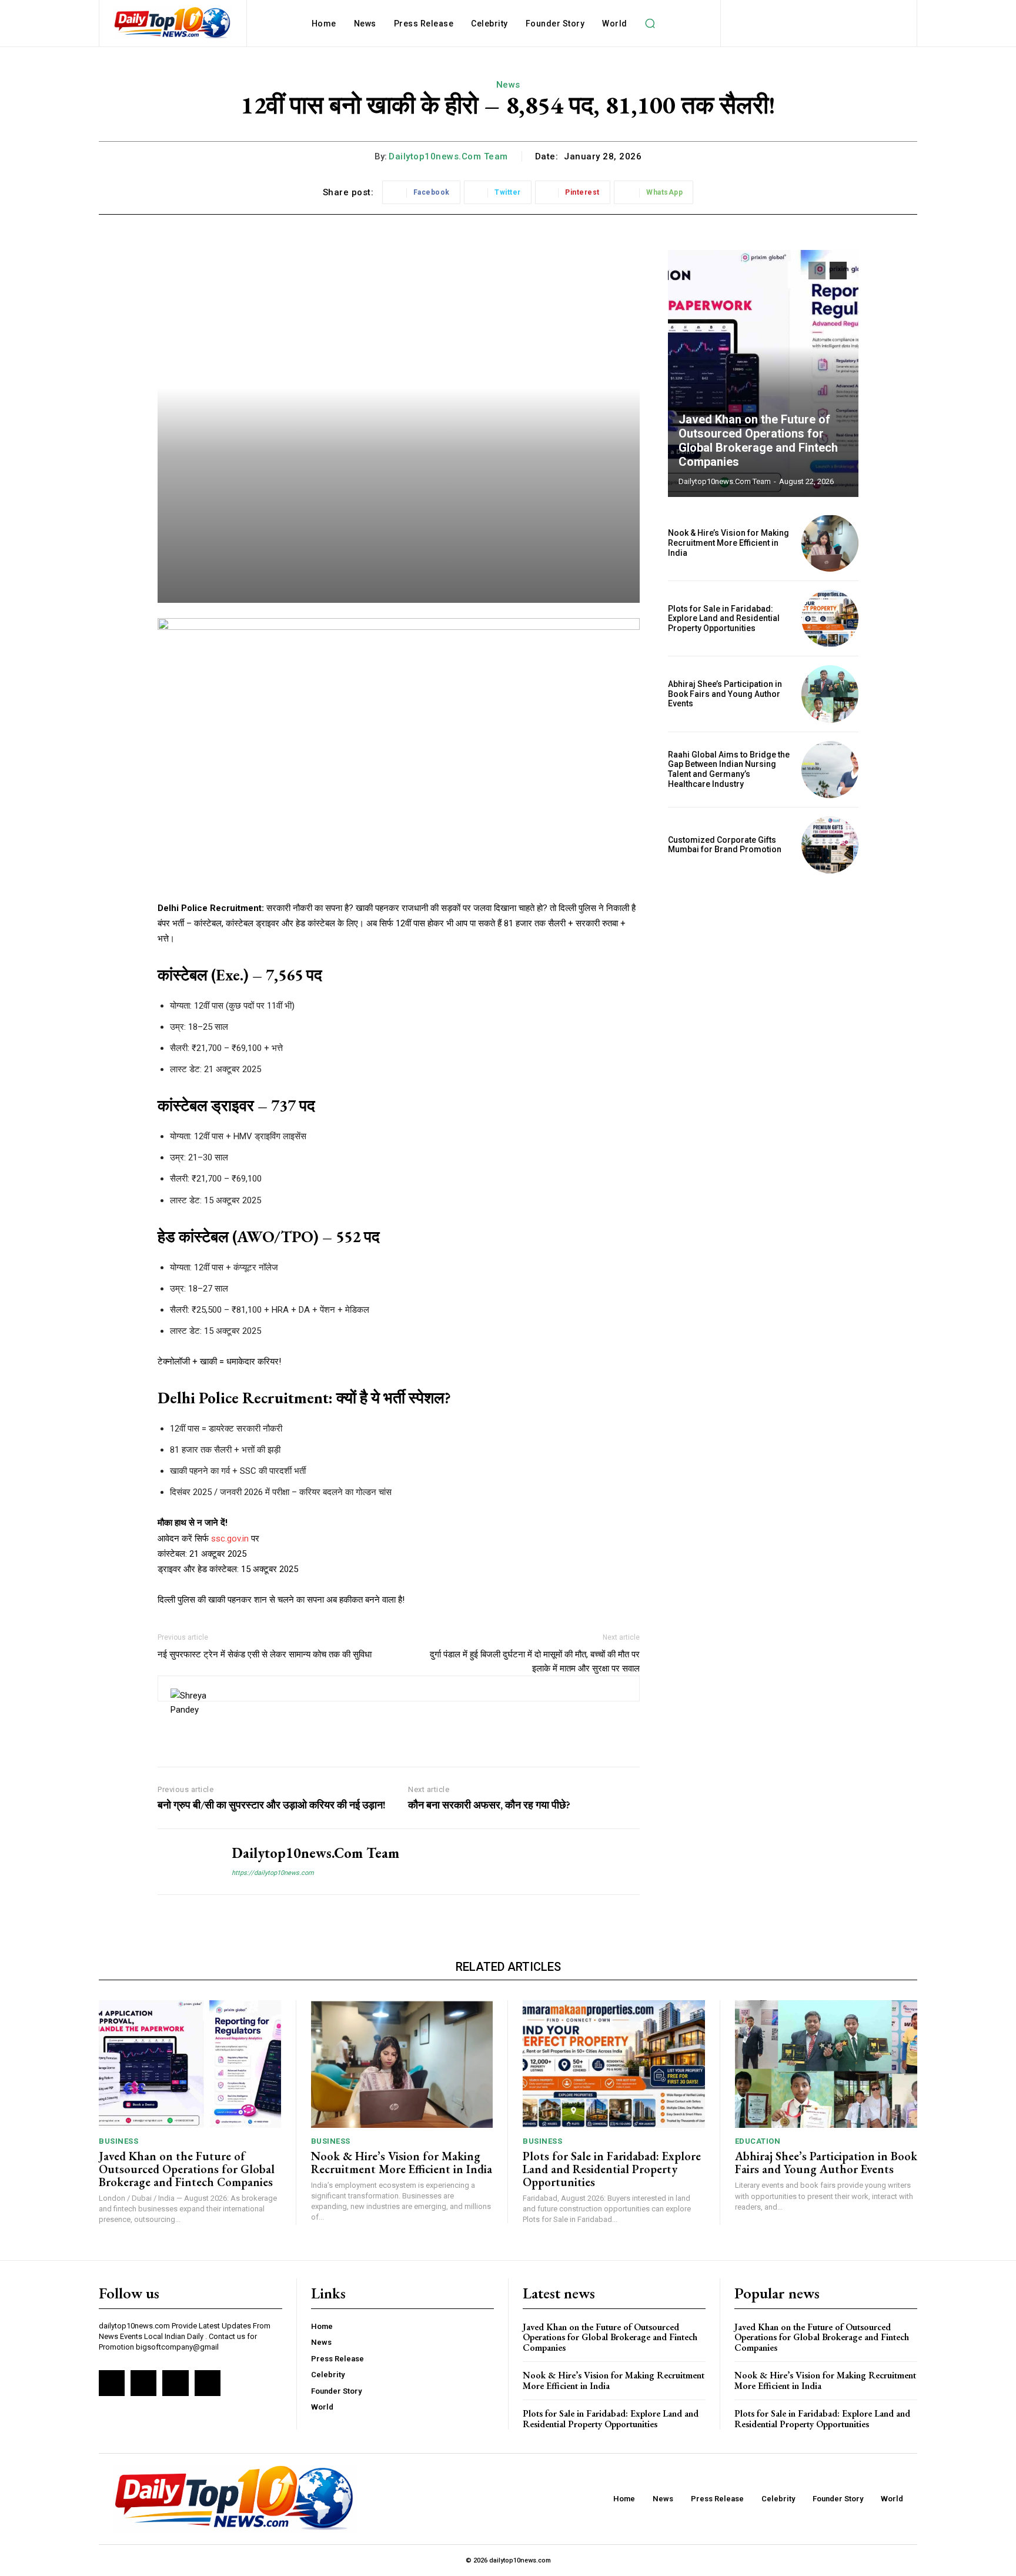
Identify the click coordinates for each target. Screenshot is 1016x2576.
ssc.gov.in (231, 1539)
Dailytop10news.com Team (448, 156)
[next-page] (838, 271)
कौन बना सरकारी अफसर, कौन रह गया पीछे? (489, 1805)
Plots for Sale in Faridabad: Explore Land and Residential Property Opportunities (724, 619)
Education (758, 2141)
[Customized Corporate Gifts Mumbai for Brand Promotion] (830, 845)
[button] (650, 24)
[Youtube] (208, 2383)
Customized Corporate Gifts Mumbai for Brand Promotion (725, 845)
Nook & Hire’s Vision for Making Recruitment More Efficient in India (728, 543)
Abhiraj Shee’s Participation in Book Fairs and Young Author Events (725, 694)
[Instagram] (143, 2383)
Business (118, 2141)
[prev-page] (817, 271)
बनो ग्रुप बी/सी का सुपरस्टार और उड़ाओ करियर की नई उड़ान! (272, 1805)
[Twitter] (175, 2383)
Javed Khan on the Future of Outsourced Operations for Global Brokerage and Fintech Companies (758, 441)
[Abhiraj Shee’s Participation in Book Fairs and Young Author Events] (830, 694)
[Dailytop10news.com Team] (186, 1862)
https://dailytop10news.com (273, 1873)
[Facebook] (112, 2383)
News (508, 85)
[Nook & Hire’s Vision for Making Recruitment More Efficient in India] (830, 543)
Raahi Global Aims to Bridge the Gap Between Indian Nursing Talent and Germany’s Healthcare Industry (729, 769)
